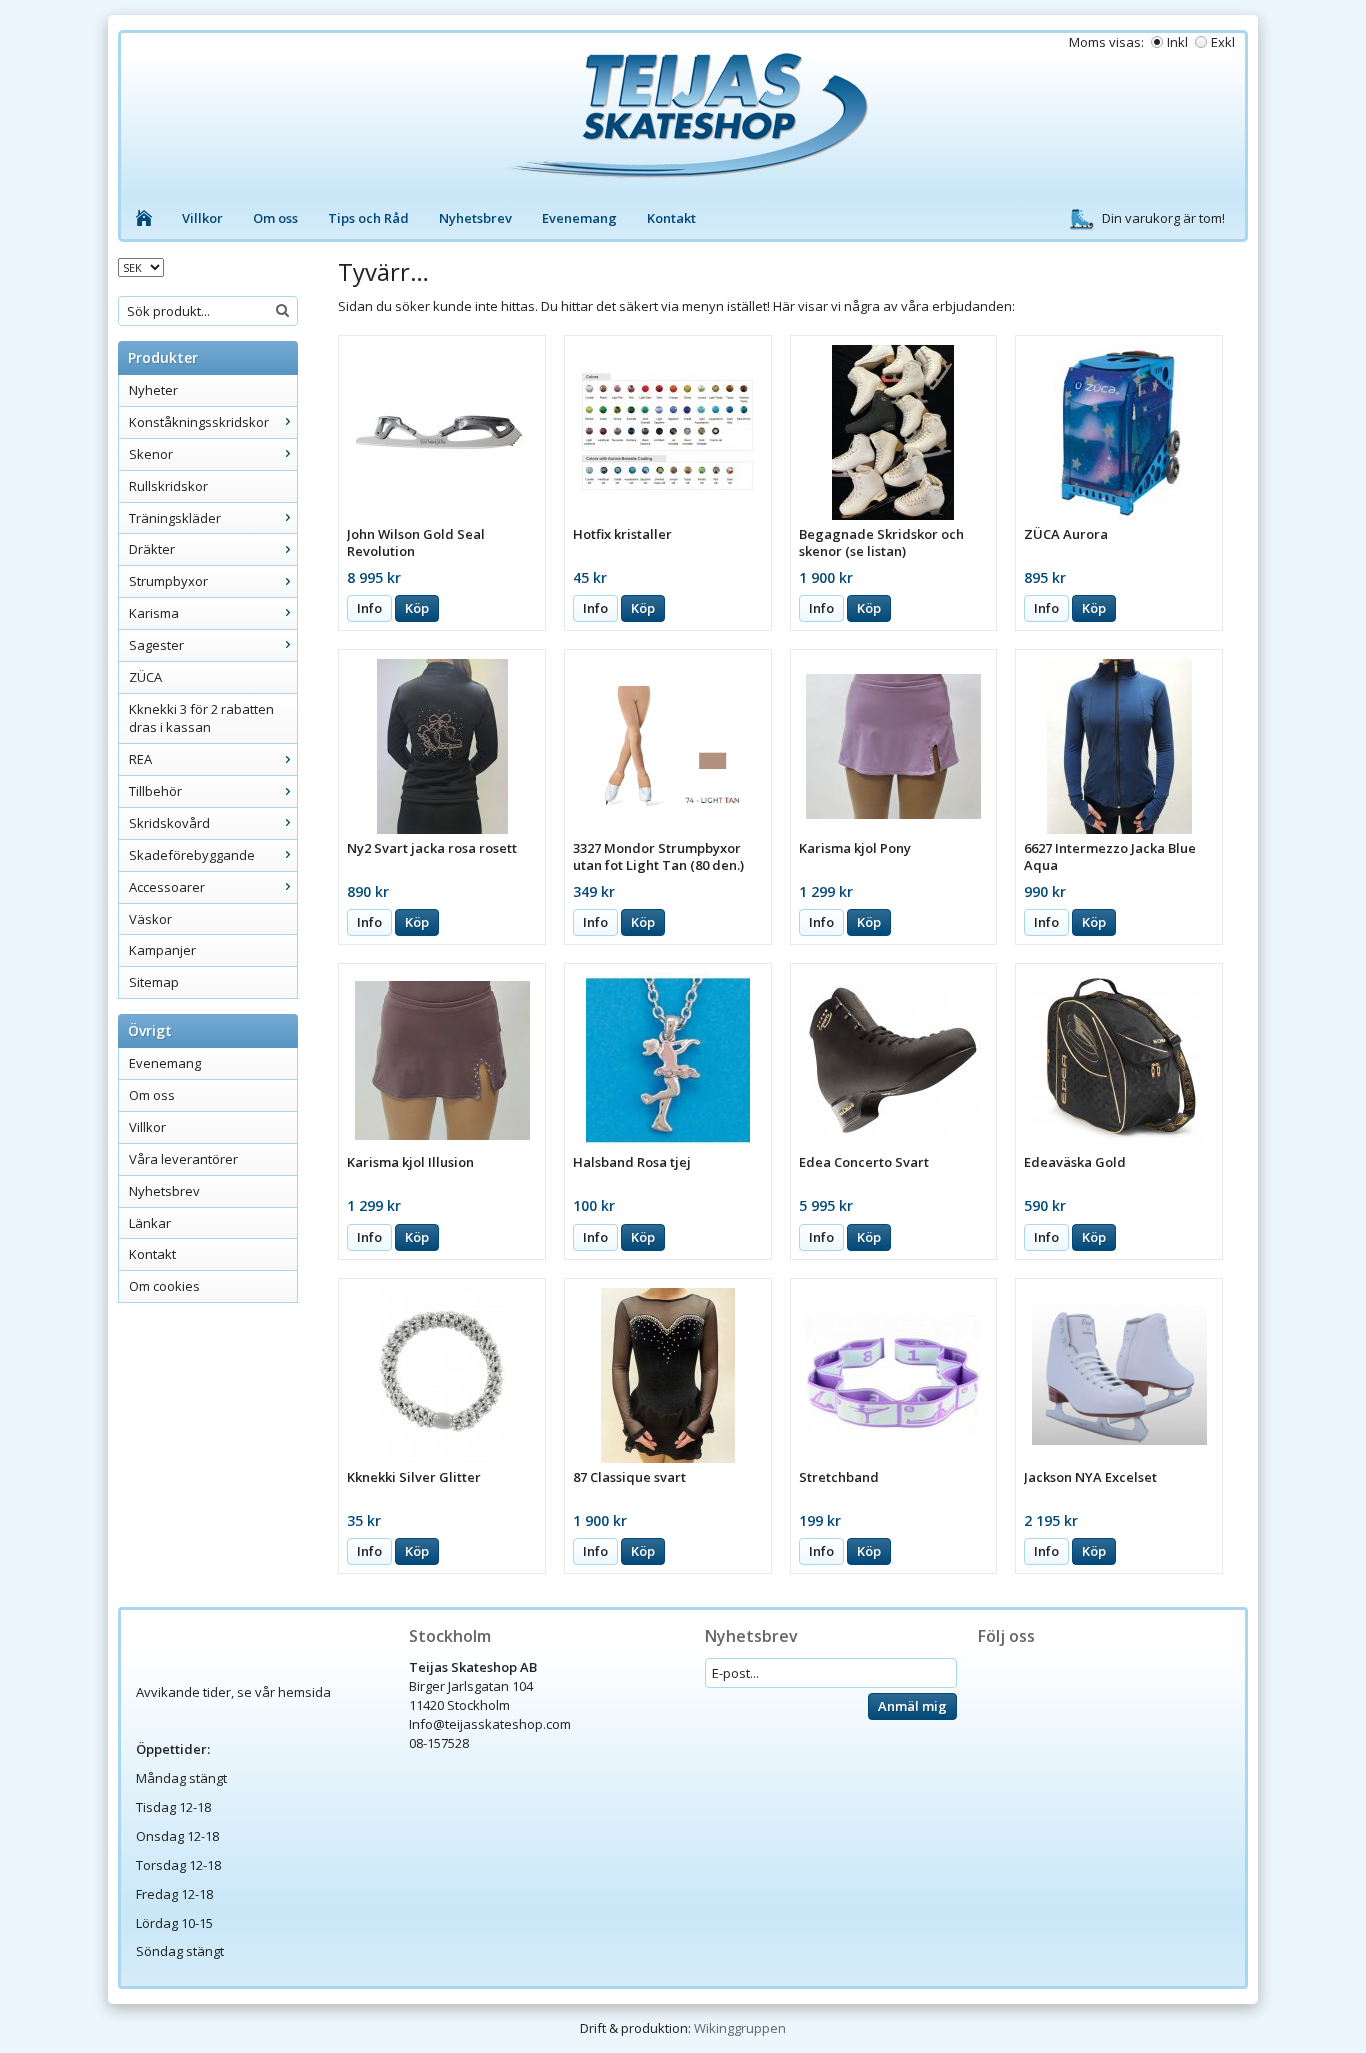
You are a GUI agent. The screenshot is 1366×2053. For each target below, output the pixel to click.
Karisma (154, 613)
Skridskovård (169, 823)
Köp (417, 608)
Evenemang (579, 218)
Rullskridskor (168, 486)
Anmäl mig (912, 1706)
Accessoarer (167, 887)
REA (140, 759)
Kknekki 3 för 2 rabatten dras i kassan (201, 718)
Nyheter (153, 390)
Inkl (1177, 42)
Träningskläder (175, 518)
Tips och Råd (368, 218)
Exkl (1223, 42)
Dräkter (152, 549)
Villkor (202, 218)
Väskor (150, 919)
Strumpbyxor (168, 581)
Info (369, 608)
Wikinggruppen (740, 2028)
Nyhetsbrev (475, 218)
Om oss (275, 218)
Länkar (150, 1223)
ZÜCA (145, 677)
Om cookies (164, 1286)
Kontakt (671, 218)
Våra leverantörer (183, 1159)
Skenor (151, 454)
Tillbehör (155, 791)
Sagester (156, 645)
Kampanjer (162, 950)
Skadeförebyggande (192, 855)
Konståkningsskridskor (199, 422)
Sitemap (154, 982)
